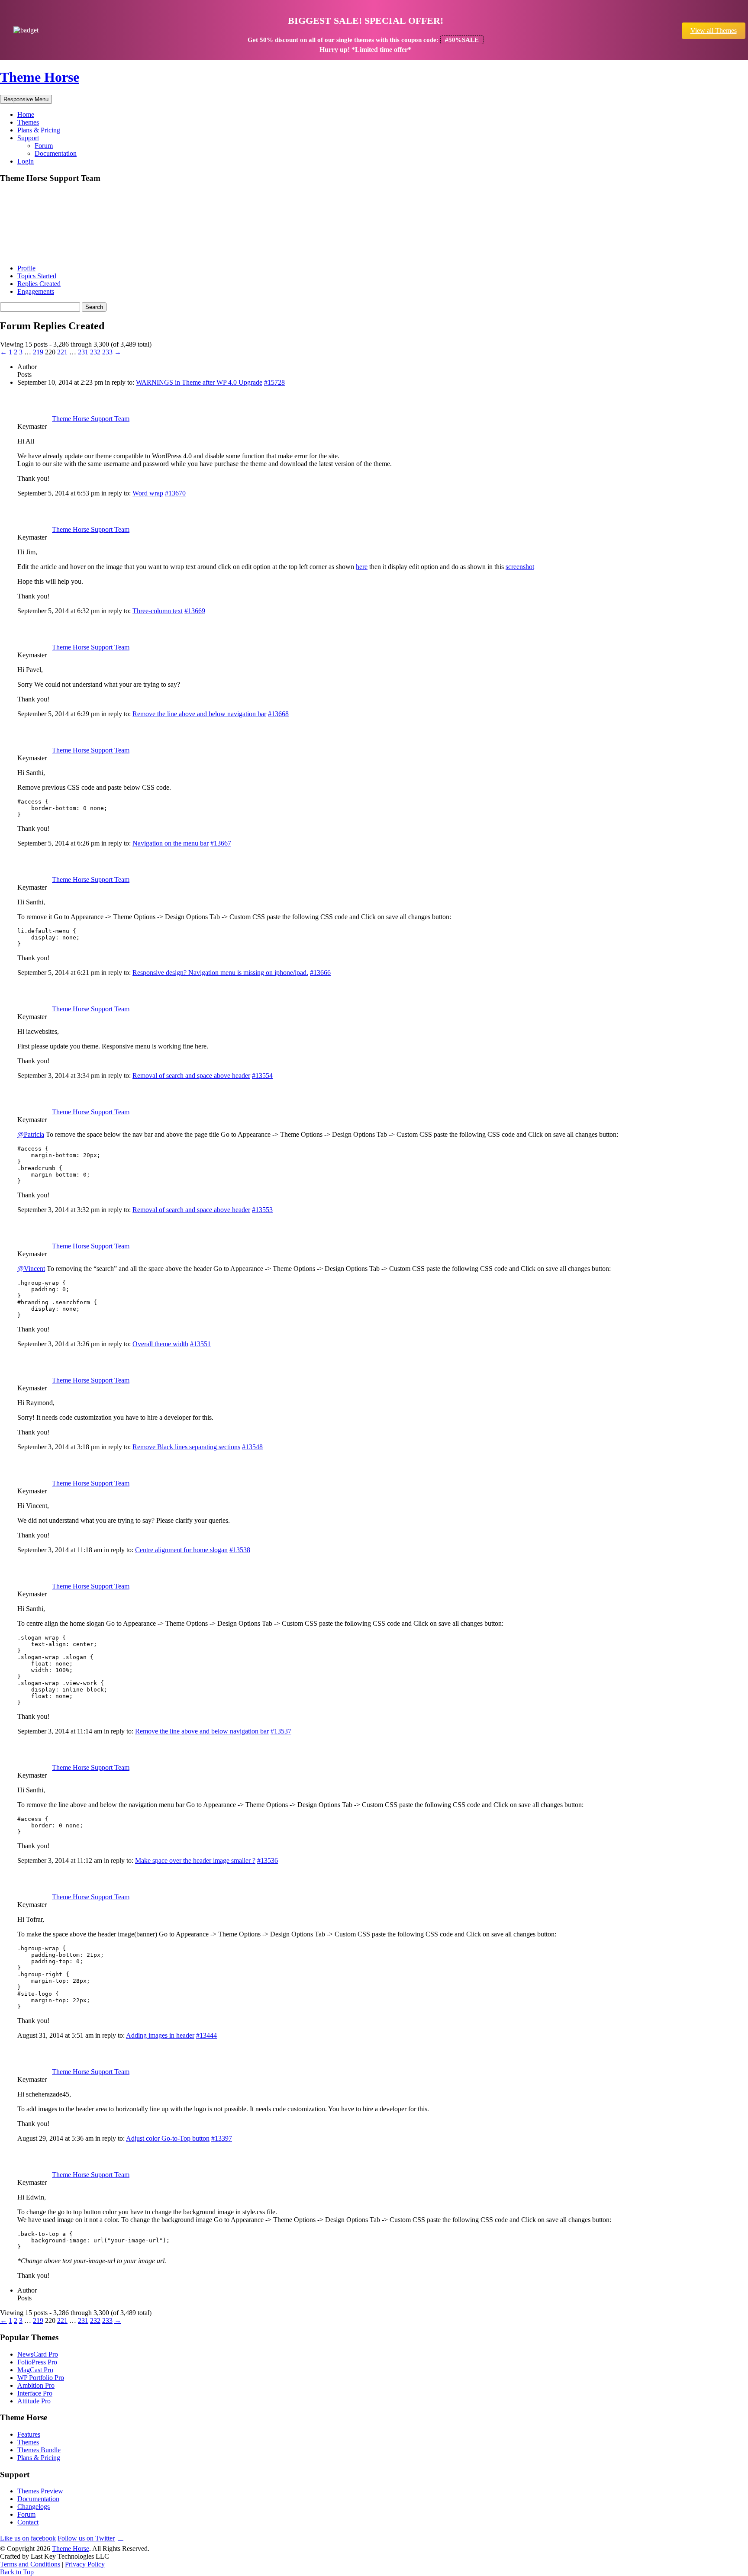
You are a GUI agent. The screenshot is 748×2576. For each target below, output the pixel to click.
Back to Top (17, 2572)
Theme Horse (40, 77)
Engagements (36, 291)
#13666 (320, 973)
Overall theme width (160, 1344)
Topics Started (37, 276)
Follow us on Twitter (86, 2538)
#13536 (268, 1860)
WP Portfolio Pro (41, 2378)
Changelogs (34, 2507)
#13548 (252, 1447)
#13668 (278, 714)
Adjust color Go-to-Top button (168, 2138)
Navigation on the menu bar (171, 843)
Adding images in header (160, 2035)
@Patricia (31, 1134)
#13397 (222, 2138)
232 (95, 352)
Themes (28, 122)
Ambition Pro (36, 2385)
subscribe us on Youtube (121, 2537)
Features (29, 2434)
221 (62, 352)
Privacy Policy (85, 2564)
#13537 (281, 1731)
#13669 (195, 611)
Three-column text (158, 611)
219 (38, 352)
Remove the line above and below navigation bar (199, 714)
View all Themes (714, 31)
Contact (28, 2522)
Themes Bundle (39, 2450)
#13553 (262, 1210)
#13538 (240, 1550)
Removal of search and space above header (191, 1076)
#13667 (221, 843)
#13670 (175, 493)
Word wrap (148, 493)
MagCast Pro (35, 2370)
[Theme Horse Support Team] (32, 253)
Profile (26, 268)
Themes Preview (40, 2491)
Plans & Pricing (39, 130)
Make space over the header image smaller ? (195, 1860)
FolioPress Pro (37, 2362)
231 (83, 352)
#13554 (262, 1076)
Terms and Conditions (30, 2564)
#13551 (200, 1344)
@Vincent (31, 1269)
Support (28, 138)
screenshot (520, 567)
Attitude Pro (34, 2401)
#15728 (274, 382)
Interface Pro (35, 2393)
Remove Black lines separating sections (186, 1447)
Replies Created (39, 284)
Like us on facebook (28, 2538)
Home (26, 114)
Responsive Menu (26, 99)
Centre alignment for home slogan (181, 1550)
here (362, 567)
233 (107, 352)
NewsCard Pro (38, 2354)
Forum (44, 146)
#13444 (206, 2035)
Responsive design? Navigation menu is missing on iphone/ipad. (220, 973)
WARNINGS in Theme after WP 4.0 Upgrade (199, 382)
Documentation (56, 153)
